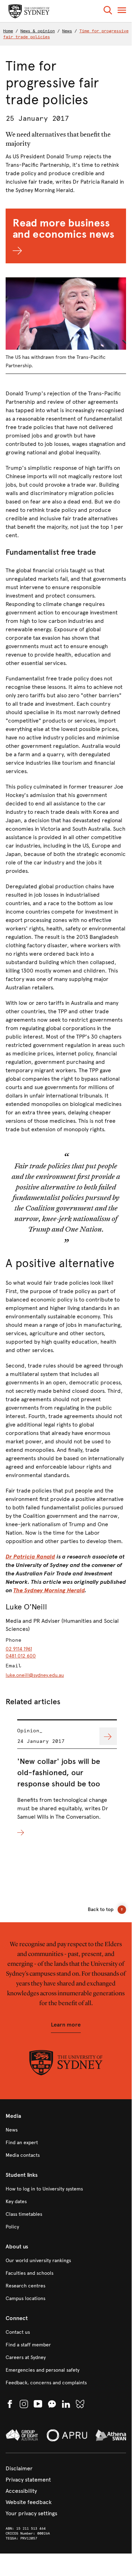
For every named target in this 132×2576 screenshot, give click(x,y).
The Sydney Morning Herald (49, 1590)
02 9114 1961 (19, 1649)
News (67, 31)
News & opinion (38, 31)
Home (8, 31)
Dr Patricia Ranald (30, 1557)
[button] (108, 11)
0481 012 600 (21, 1656)
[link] (66, 2130)
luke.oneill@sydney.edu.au (35, 1675)
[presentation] (67, 1778)
